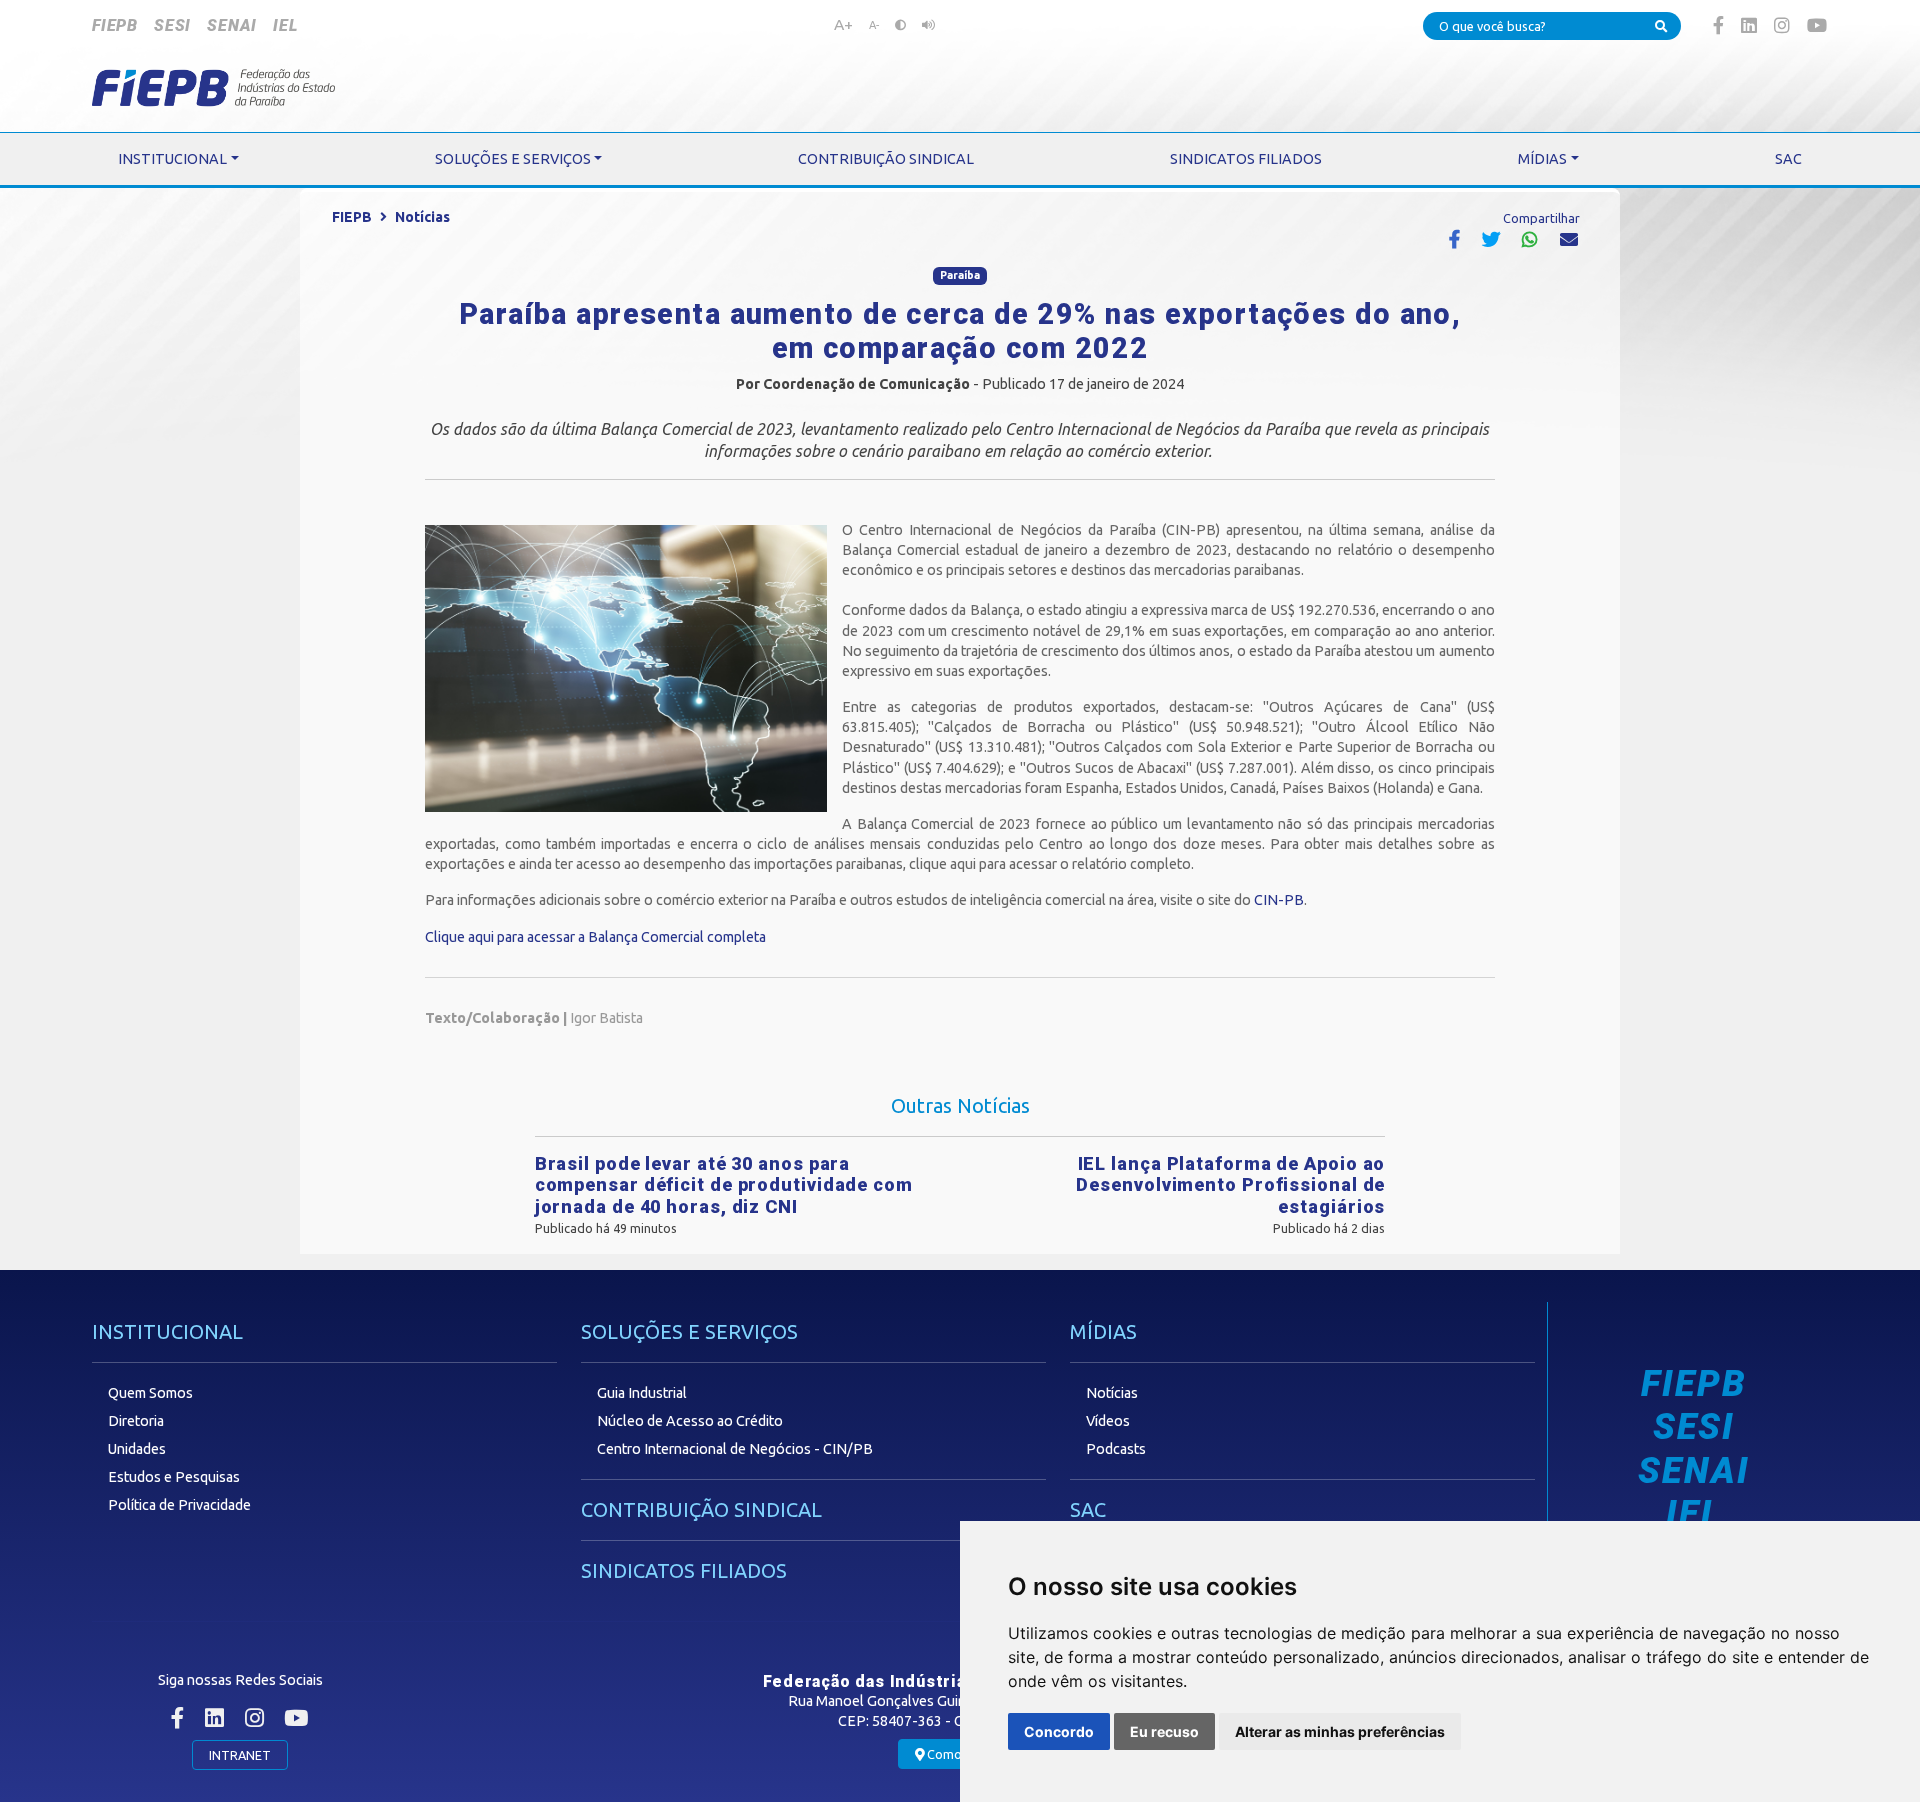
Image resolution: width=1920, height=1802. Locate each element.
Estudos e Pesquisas (174, 1477)
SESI (172, 25)
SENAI (232, 25)
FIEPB (115, 25)
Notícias (422, 217)
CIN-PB (1279, 900)
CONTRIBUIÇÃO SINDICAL (701, 1509)
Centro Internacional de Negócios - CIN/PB (735, 1449)
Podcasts (1116, 1449)
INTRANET (240, 1755)
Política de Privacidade (179, 1505)
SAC (1088, 1509)
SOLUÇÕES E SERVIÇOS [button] (513, 159)
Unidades (137, 1449)
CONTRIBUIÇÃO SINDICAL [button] (886, 159)
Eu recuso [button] (1164, 1731)
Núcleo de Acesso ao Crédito (690, 1421)
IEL (285, 25)
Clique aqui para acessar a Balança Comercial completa (595, 937)
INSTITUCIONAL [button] (172, 159)
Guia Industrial (642, 1393)
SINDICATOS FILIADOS (684, 1570)
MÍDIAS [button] (1542, 159)
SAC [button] (1788, 159)
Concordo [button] (1059, 1731)
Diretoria (136, 1421)
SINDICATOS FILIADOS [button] (1246, 159)
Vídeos (1108, 1421)
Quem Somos (150, 1393)
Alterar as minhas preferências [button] (1340, 1731)
